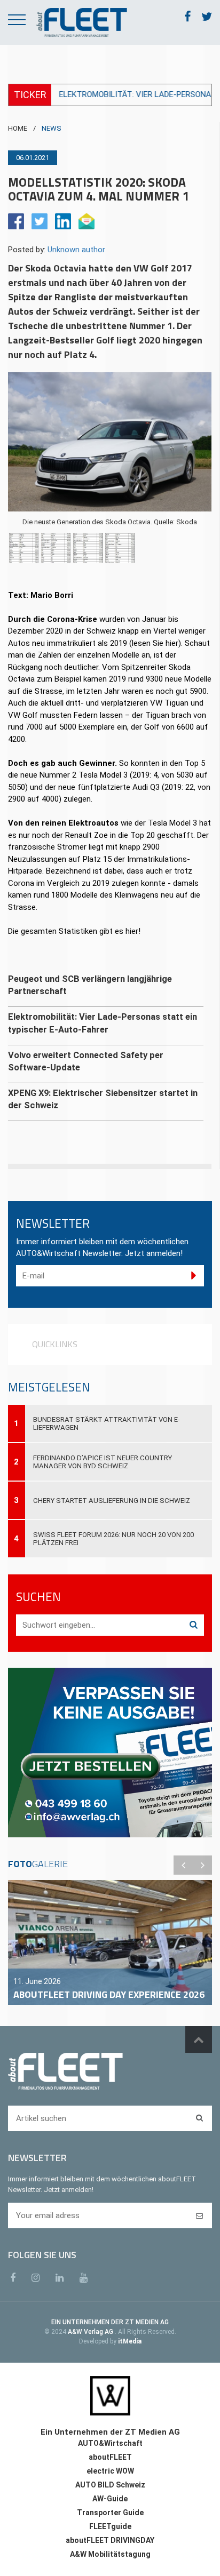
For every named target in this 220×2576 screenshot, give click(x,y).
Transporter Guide (110, 2513)
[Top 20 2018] (88, 548)
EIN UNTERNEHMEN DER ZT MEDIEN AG (110, 2322)
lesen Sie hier (155, 643)
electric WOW (110, 2471)
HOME (18, 128)
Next (202, 1865)
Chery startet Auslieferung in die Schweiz (112, 1501)
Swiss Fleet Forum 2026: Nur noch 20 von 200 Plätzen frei (113, 1539)
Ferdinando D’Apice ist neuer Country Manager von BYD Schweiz (103, 1462)
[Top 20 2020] (24, 548)
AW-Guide (110, 2499)
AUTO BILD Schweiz (110, 2485)
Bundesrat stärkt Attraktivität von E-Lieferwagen (107, 1423)
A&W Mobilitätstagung (110, 2554)
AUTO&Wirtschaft (110, 2443)
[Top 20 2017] (120, 548)
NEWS (52, 128)
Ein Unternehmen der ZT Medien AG (110, 2432)
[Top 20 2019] (56, 548)
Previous (183, 1865)
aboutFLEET (110, 2457)
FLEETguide (110, 2526)
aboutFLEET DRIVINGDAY (110, 2540)
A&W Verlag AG (91, 2332)
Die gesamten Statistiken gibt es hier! (74, 931)
